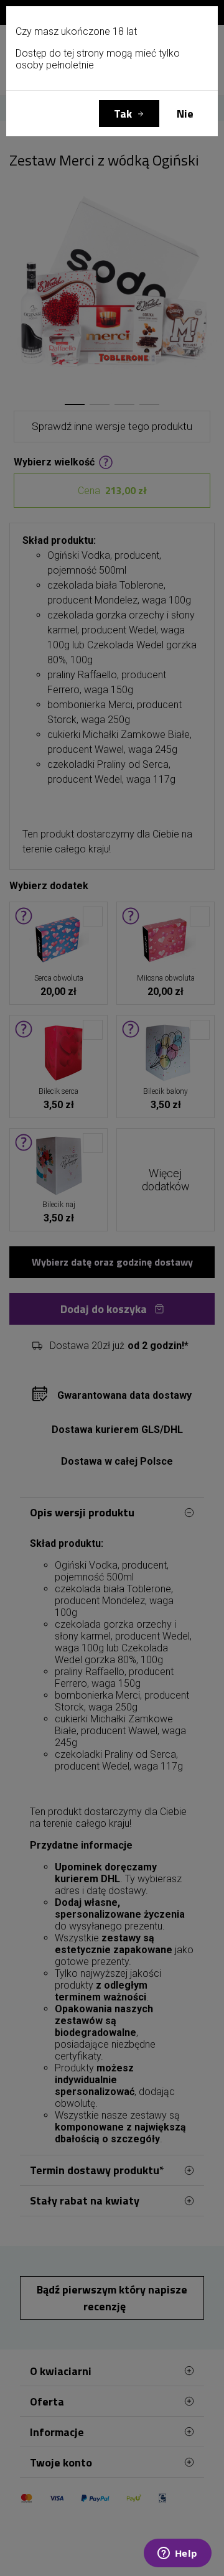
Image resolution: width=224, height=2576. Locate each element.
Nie (185, 114)
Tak (123, 114)
